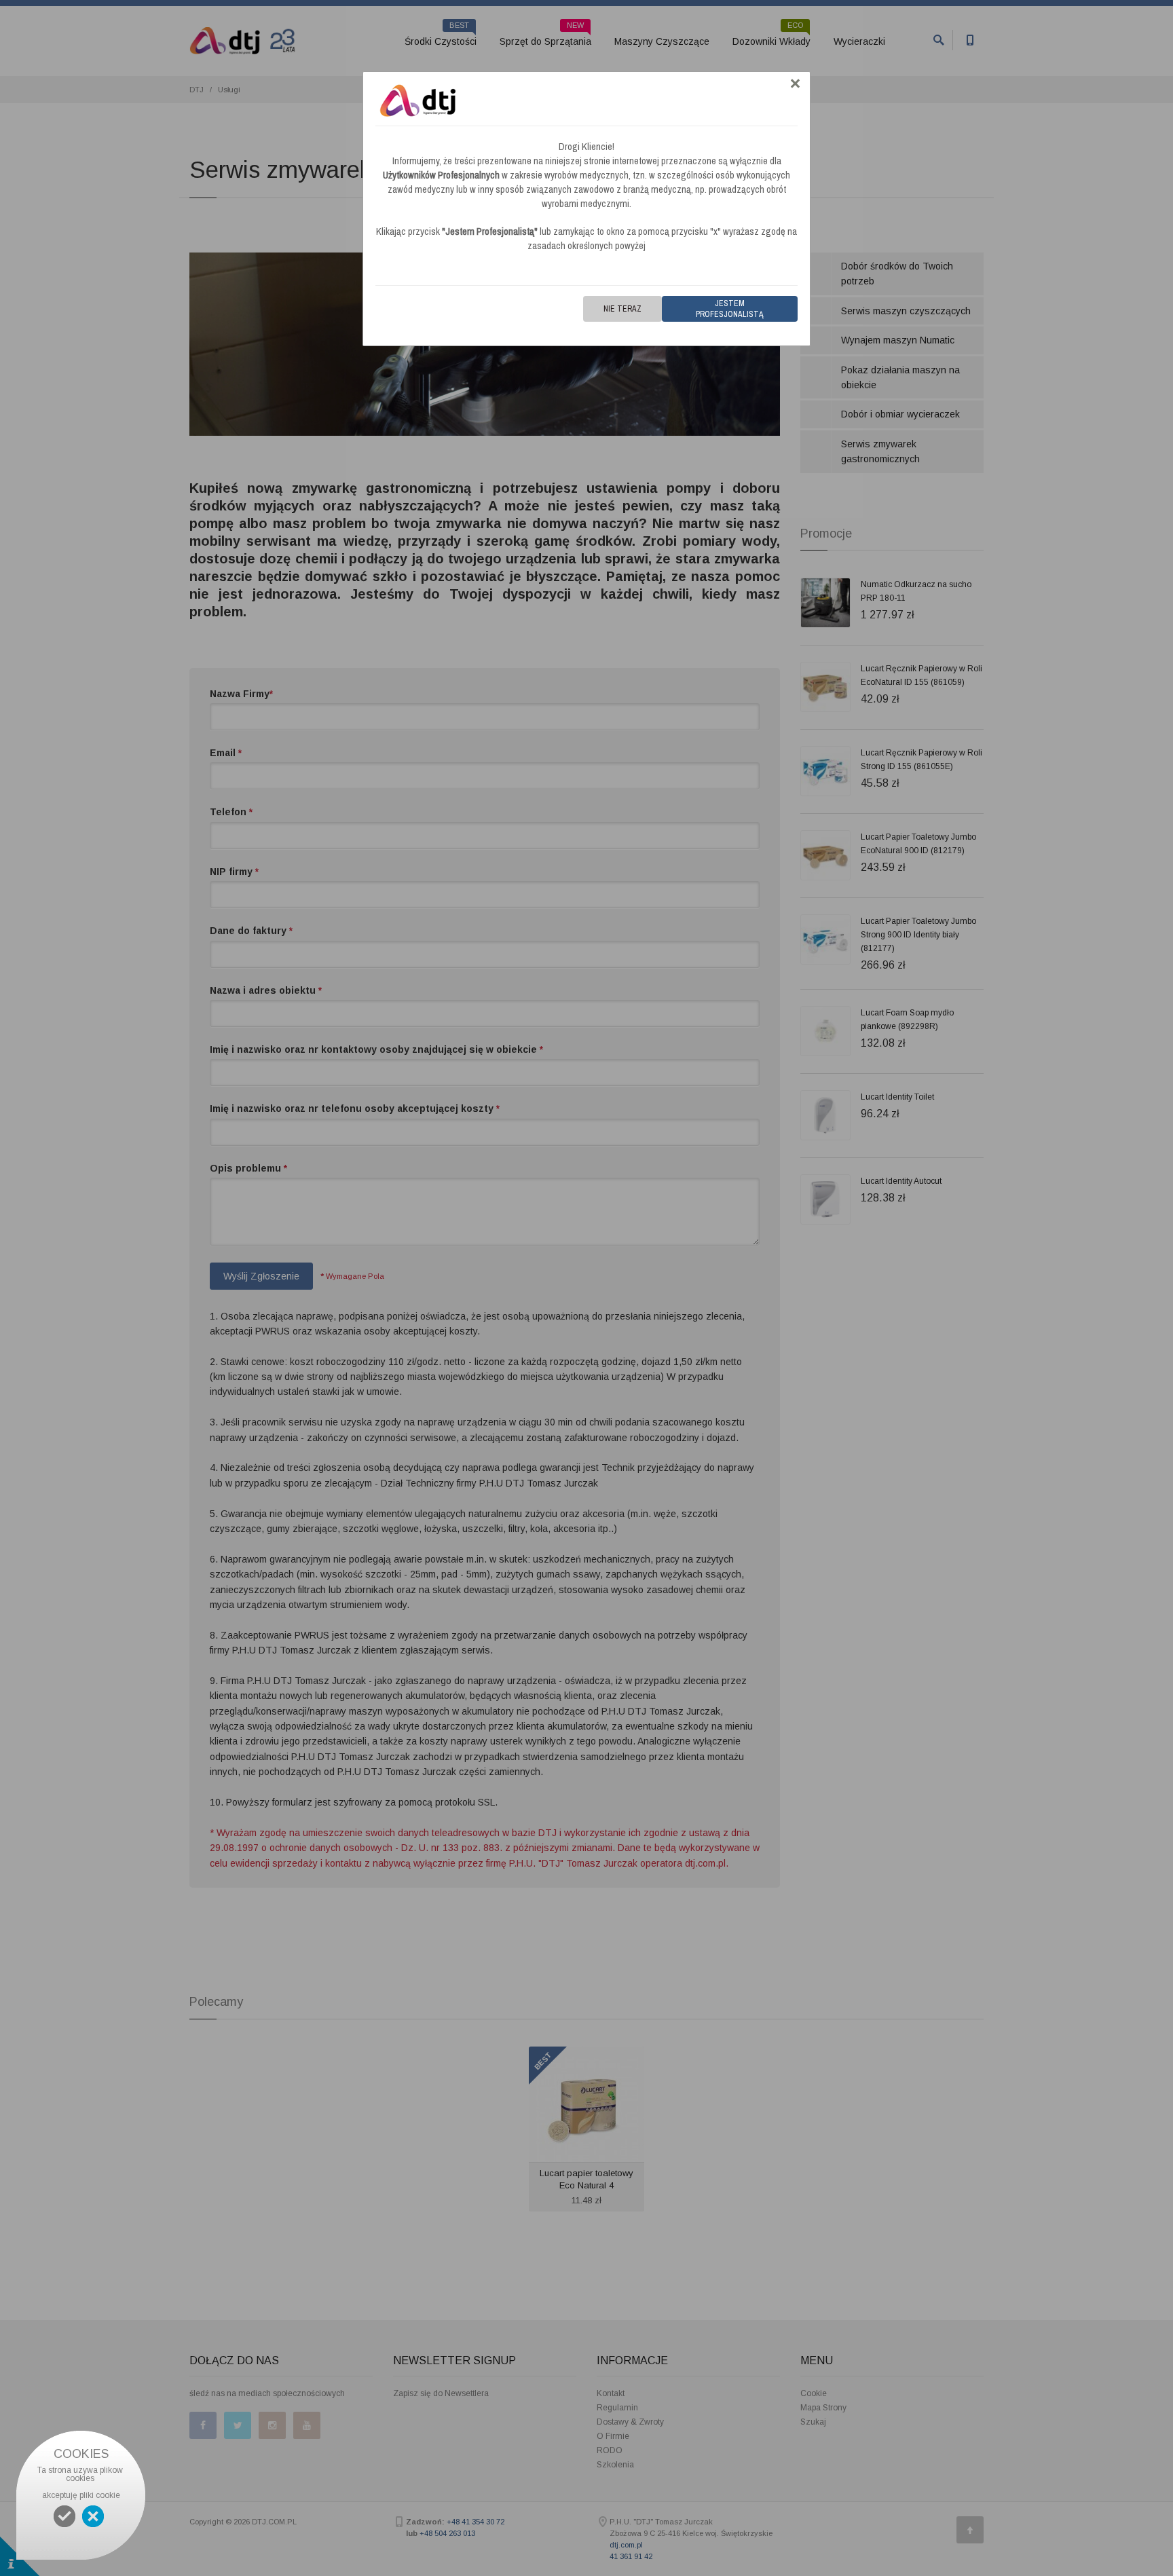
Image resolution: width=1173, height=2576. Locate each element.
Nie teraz (622, 309)
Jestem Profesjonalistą (730, 309)
